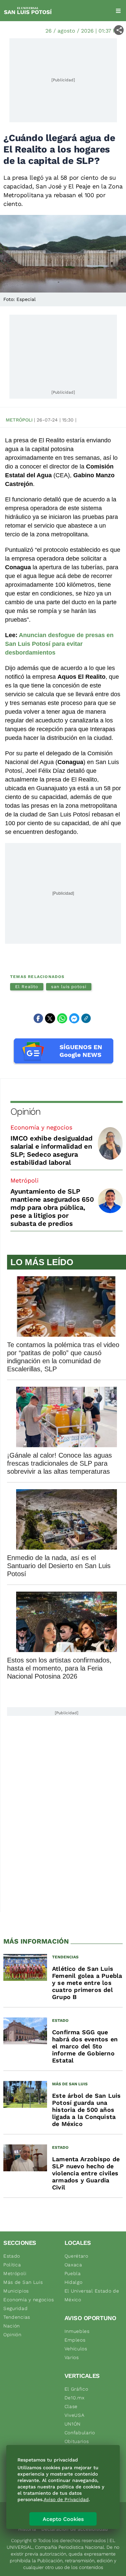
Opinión (25, 1112)
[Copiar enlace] (86, 1018)
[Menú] (118, 11)
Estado (12, 2256)
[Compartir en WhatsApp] (62, 1018)
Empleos (75, 2340)
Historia (27, 2529)
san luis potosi (69, 987)
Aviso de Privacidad (66, 2499)
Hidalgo (74, 2282)
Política (12, 2265)
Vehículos (76, 2349)
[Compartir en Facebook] (38, 1018)
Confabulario (80, 2433)
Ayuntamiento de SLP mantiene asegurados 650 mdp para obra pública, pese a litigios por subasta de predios (52, 1207)
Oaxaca (73, 2265)
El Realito (27, 987)
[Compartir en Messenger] (74, 1018)
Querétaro (76, 2256)
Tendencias (17, 2317)
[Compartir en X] (50, 1018)
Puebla (73, 2273)
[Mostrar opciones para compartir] (119, 30)
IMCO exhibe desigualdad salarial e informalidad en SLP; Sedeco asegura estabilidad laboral (51, 1150)
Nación (12, 2326)
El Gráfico (76, 2389)
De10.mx (75, 2398)
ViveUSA (75, 2415)
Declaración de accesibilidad (75, 2529)
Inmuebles (77, 2331)
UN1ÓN (73, 2424)
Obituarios (77, 2441)
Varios (72, 2357)
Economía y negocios (41, 1127)
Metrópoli (19, 420)
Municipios (16, 2291)
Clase (71, 2406)
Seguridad (15, 2308)
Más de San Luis (23, 2282)
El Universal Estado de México (92, 2295)
